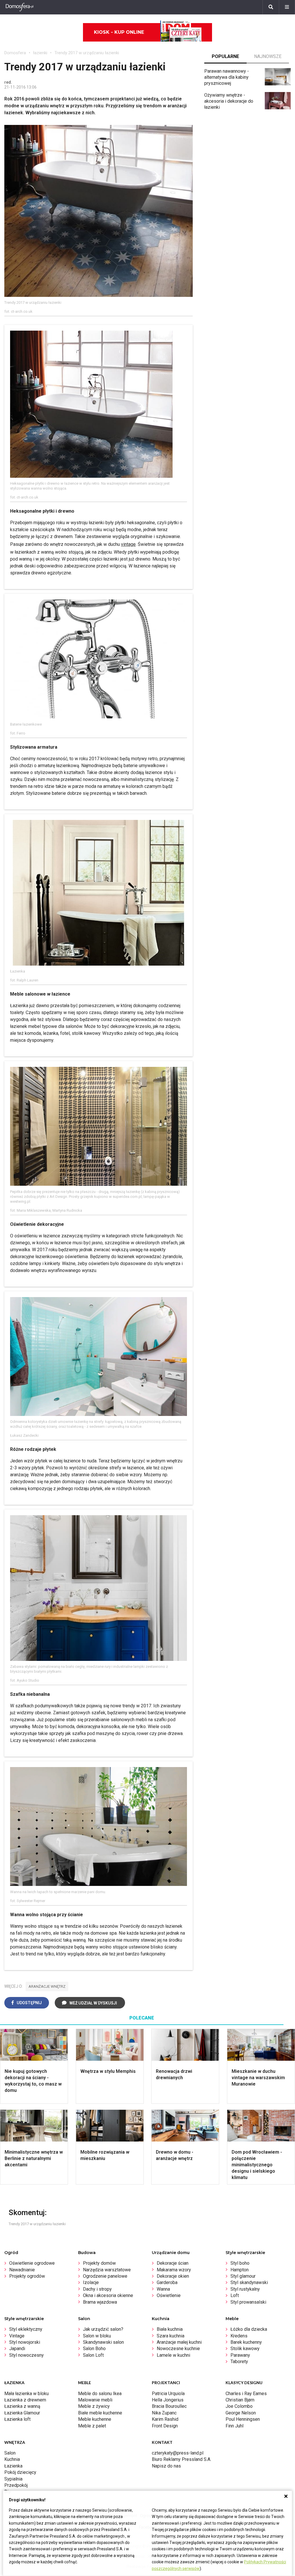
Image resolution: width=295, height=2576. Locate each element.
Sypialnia (13, 2479)
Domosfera (15, 53)
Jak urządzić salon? (103, 2329)
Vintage (17, 2336)
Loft (235, 2295)
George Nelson (241, 2413)
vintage (128, 544)
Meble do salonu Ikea (100, 2394)
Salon (10, 2453)
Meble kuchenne (95, 2419)
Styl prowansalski (248, 2302)
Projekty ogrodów (27, 2276)
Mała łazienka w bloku (27, 2394)
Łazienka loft (17, 2419)
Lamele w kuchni (173, 2355)
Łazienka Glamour (22, 2413)
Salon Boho (94, 2349)
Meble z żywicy (94, 2406)
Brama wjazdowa (100, 2302)
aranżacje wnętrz (47, 1986)
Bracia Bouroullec (169, 2406)
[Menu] (287, 7)
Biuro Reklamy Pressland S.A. (181, 2459)
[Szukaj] (271, 7)
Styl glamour (243, 2276)
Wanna (163, 2289)
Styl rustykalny (245, 2289)
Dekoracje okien (173, 2276)
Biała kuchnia (170, 2329)
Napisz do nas (166, 2466)
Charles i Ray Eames (246, 2394)
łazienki (40, 53)
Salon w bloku (97, 2336)
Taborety (239, 2362)
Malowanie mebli (95, 2400)
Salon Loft (93, 2355)
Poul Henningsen (243, 2419)
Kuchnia (12, 2459)
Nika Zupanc (164, 2413)
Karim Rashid (165, 2419)
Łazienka (13, 2466)
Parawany (240, 2355)
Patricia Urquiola (168, 2394)
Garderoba (167, 2282)
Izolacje (91, 2282)
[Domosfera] (20, 7)
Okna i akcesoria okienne (108, 2295)
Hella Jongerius (168, 2400)
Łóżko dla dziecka (249, 2329)
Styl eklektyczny (26, 2329)
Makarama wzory (174, 2270)
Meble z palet (92, 2426)
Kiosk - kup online (119, 32)
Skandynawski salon (103, 2342)
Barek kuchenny (246, 2342)
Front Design (165, 2426)
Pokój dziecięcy (20, 2472)
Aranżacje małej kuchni (179, 2342)
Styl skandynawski (249, 2282)
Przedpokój (16, 2485)
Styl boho (240, 2263)
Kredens (239, 2336)
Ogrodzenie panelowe (105, 2276)
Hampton (240, 2270)
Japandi (17, 2349)
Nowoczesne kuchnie (178, 2349)
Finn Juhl (235, 2426)
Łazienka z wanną (22, 2406)
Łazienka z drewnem (25, 2400)
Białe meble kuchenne (100, 2413)
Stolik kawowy (245, 2349)
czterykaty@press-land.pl (178, 2453)
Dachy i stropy (97, 2289)
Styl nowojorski (25, 2342)
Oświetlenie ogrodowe (32, 2263)
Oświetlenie (169, 2295)
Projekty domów (99, 2263)
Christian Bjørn (240, 2400)
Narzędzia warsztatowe (107, 2270)
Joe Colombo (239, 2406)
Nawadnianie (22, 2270)
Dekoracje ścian (173, 2263)
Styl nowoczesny (27, 2355)
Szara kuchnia (171, 2336)
